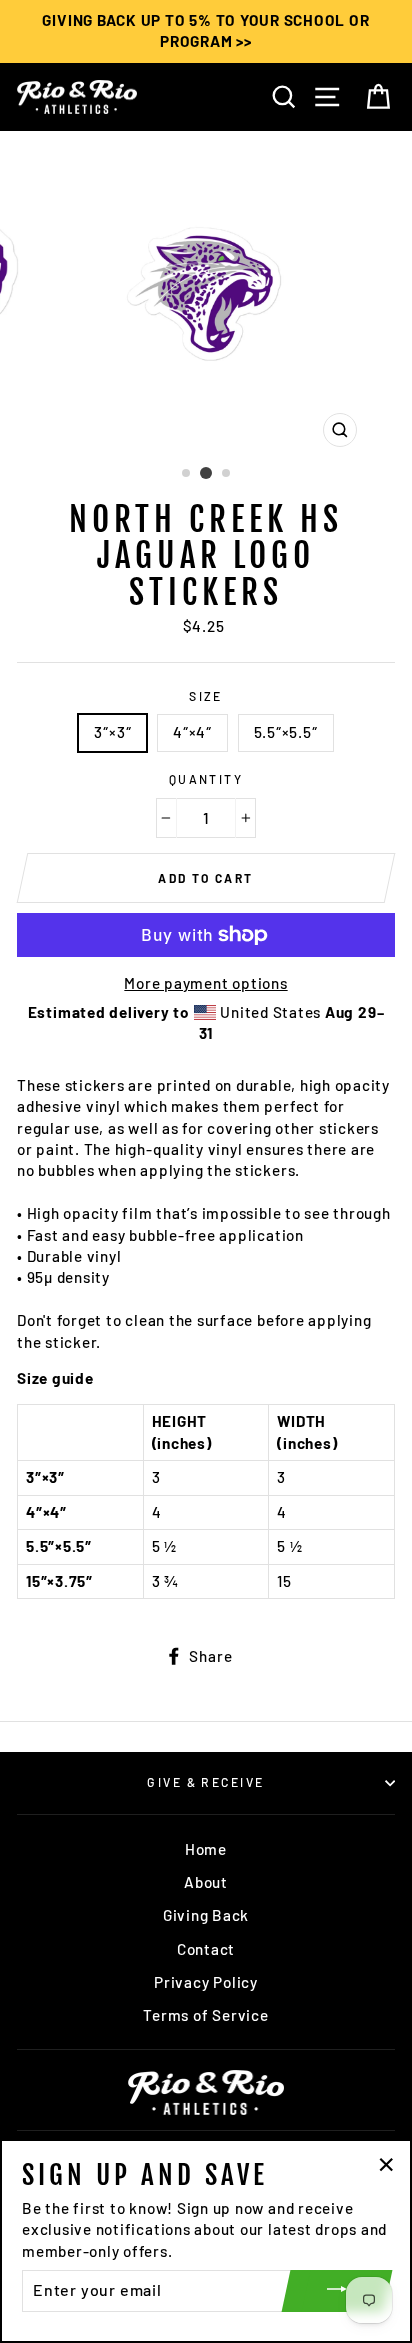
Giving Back (206, 1915)
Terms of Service (205, 2015)
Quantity (206, 779)
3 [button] (227, 474)
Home (206, 1849)
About (206, 1882)
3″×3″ (112, 732)
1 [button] (187, 474)
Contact (206, 1949)
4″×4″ (192, 732)
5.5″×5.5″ (286, 732)
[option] (206, 31)
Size (206, 696)
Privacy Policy (206, 1982)
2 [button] (206, 473)
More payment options (205, 983)
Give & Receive (205, 1782)
